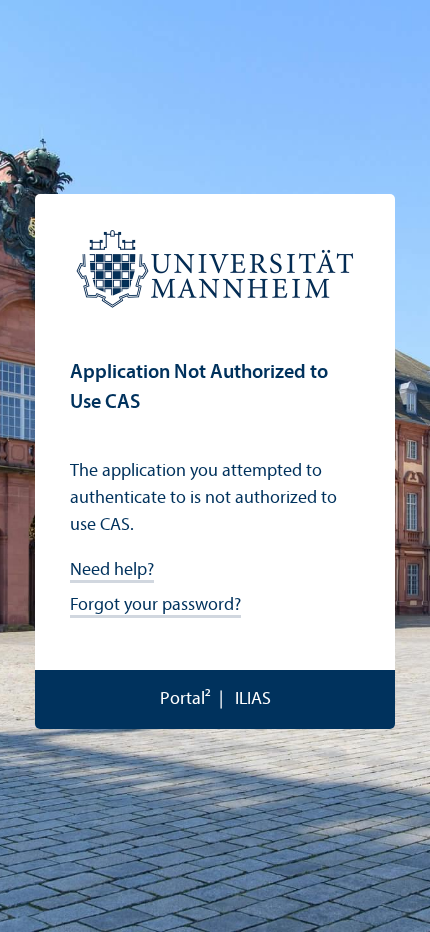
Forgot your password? (155, 605)
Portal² (185, 699)
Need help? (112, 570)
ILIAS (253, 699)
